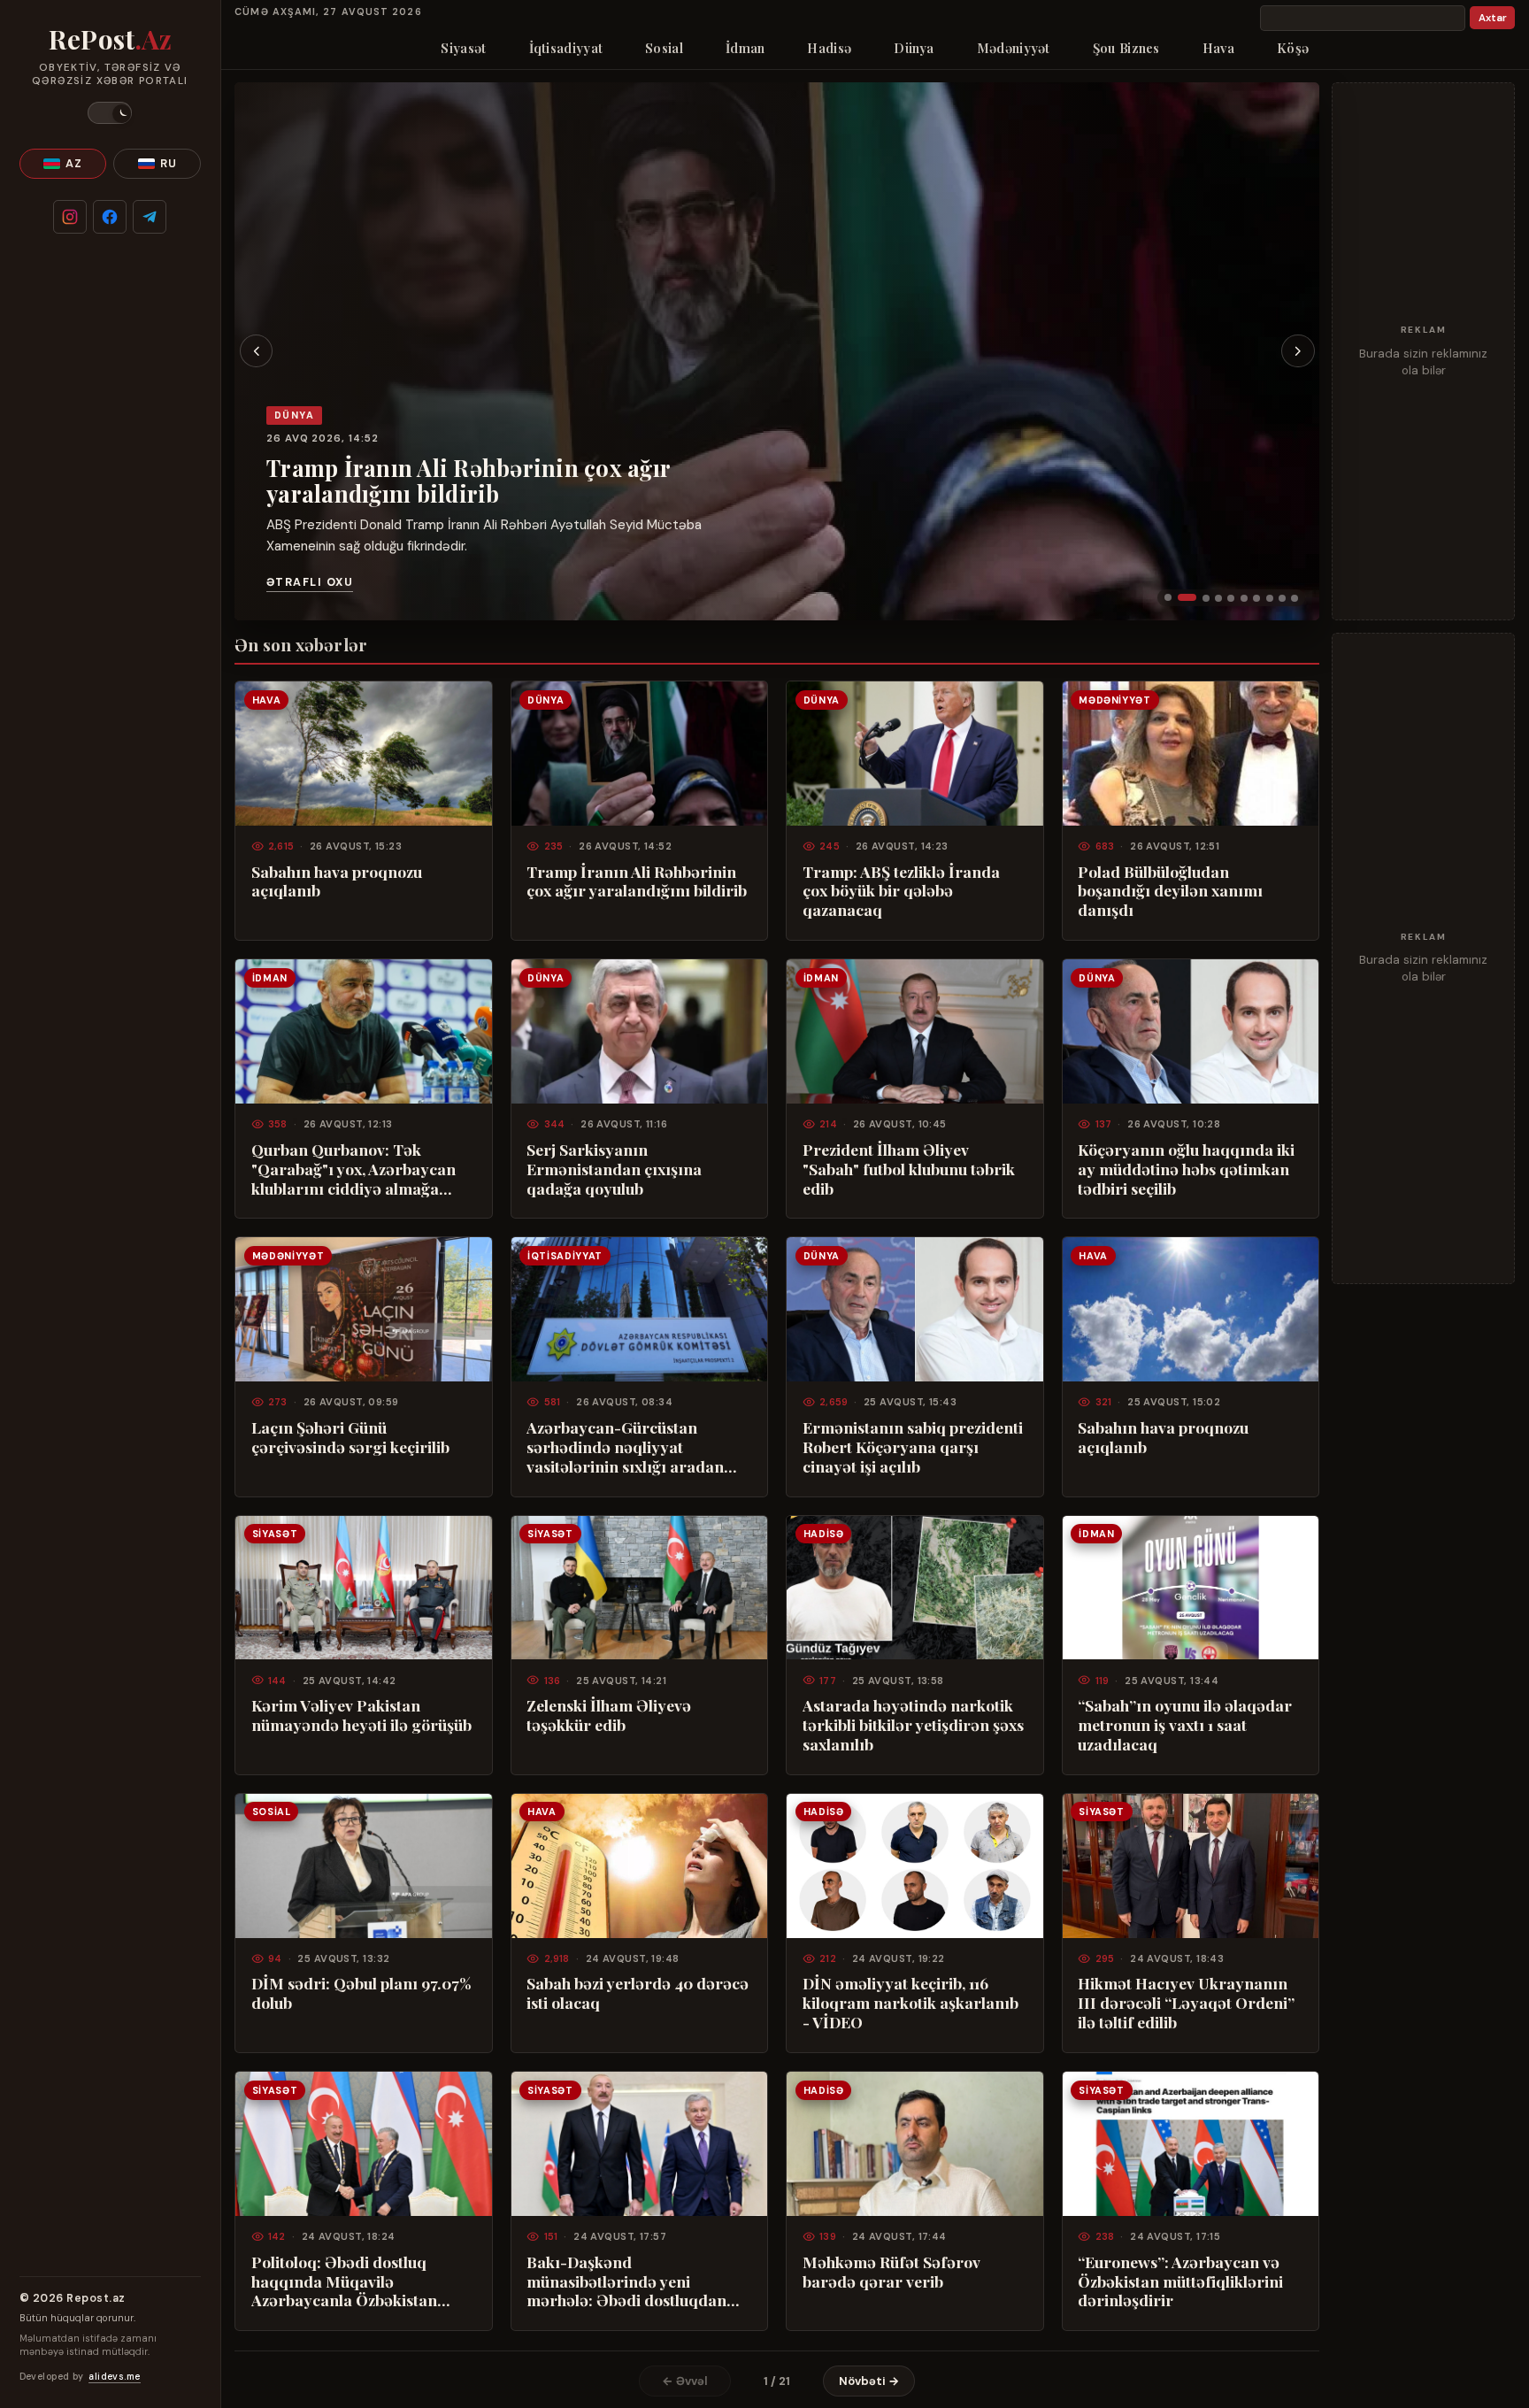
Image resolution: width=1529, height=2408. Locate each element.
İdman (745, 48)
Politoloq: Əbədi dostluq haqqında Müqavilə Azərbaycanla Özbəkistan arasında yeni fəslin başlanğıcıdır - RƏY (344, 2281)
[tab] (1168, 597)
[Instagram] (70, 217)
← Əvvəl (685, 2381)
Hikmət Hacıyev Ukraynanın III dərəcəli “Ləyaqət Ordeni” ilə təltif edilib (1186, 2003)
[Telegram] (150, 217)
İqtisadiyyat (566, 48)
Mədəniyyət (1014, 48)
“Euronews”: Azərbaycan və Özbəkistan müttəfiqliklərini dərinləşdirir (1180, 2281)
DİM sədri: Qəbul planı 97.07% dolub (361, 1993)
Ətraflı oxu (310, 582)
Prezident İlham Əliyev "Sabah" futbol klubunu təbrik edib (909, 1169)
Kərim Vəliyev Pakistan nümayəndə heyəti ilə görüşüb (361, 1715)
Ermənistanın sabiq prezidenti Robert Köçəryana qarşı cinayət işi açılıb (913, 1447)
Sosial (664, 48)
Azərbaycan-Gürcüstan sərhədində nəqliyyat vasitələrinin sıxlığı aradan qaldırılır (625, 1447)
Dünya (914, 48)
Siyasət (463, 48)
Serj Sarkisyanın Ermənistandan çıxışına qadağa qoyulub (614, 1169)
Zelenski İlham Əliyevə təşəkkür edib (609, 1715)
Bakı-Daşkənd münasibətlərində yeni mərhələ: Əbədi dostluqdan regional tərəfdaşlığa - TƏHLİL (626, 2281)
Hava (1218, 48)
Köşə (1293, 48)
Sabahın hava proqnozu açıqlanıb (337, 881)
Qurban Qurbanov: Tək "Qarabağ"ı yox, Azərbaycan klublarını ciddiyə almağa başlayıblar (353, 1169)
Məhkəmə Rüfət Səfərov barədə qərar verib (891, 2272)
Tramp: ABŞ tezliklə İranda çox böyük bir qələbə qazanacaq (901, 891)
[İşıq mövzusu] (110, 113)
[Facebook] (110, 217)
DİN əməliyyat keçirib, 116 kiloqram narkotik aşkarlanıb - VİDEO (910, 2003)
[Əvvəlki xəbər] (257, 351)
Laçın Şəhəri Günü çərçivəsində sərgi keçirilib (350, 1437)
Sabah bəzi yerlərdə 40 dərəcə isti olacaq (638, 1993)
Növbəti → (869, 2381)
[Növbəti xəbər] (1298, 351)
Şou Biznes (1126, 48)
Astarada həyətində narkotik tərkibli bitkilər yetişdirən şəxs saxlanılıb (913, 1725)
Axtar (1493, 18)
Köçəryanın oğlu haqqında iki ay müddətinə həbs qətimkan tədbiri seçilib (1186, 1169)
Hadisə (829, 48)
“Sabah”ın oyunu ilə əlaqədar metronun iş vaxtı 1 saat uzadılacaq (1185, 1725)
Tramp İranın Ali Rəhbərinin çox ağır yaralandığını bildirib (468, 481)
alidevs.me (114, 2377)
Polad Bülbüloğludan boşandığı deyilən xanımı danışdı (1170, 891)
